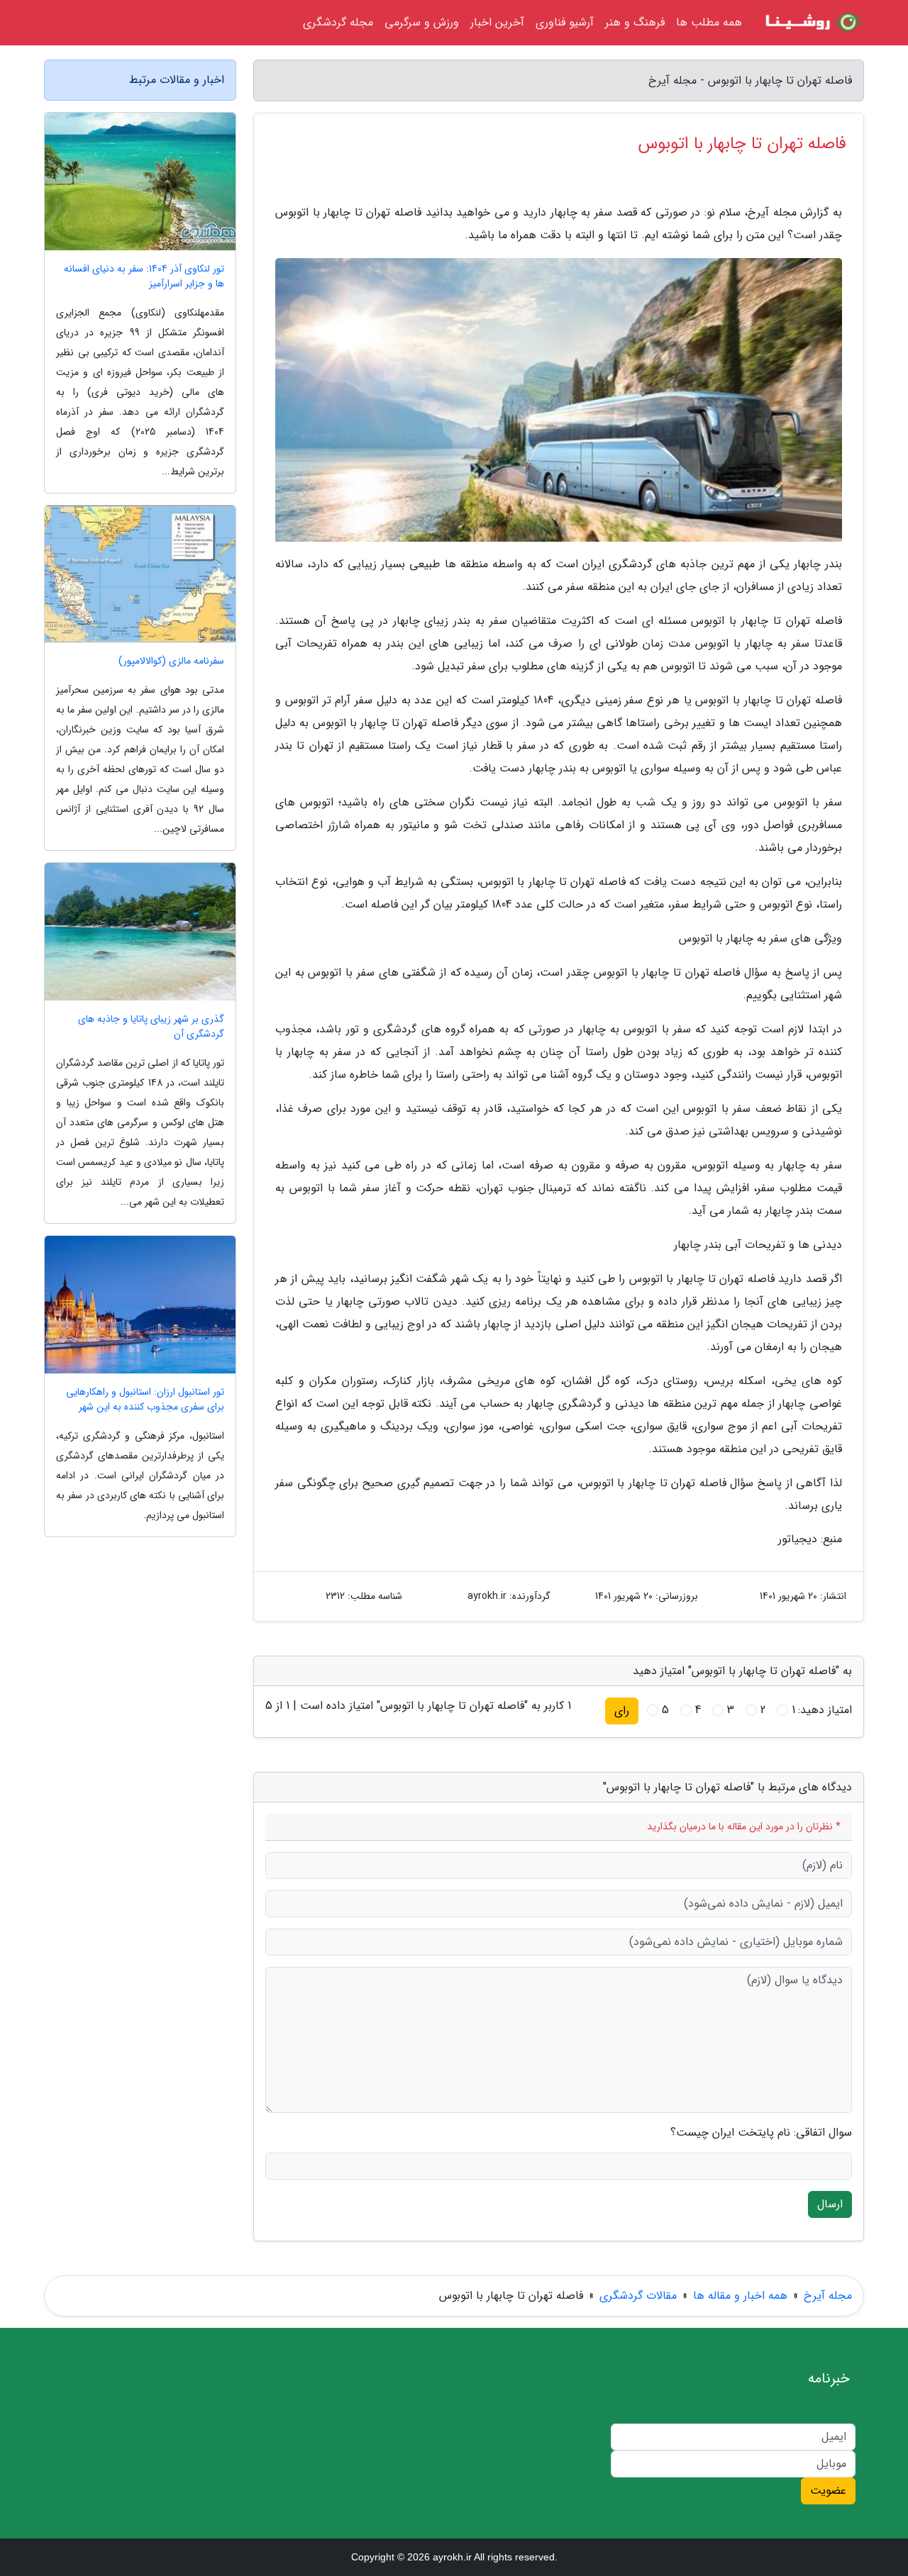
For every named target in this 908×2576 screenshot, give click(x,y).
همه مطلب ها (709, 22)
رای (622, 1711)
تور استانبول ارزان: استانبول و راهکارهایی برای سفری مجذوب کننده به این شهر (145, 1400)
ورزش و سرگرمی (422, 22)
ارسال (830, 2204)
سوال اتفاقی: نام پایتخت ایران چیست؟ (761, 2133)
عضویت (828, 2491)
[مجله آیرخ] (812, 23)
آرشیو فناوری (565, 22)
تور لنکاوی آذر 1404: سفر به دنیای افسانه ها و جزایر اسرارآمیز (144, 277)
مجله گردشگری (338, 22)
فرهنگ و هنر (635, 22)
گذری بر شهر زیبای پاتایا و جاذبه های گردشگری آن (151, 1027)
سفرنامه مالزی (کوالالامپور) (171, 661)
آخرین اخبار (497, 22)
